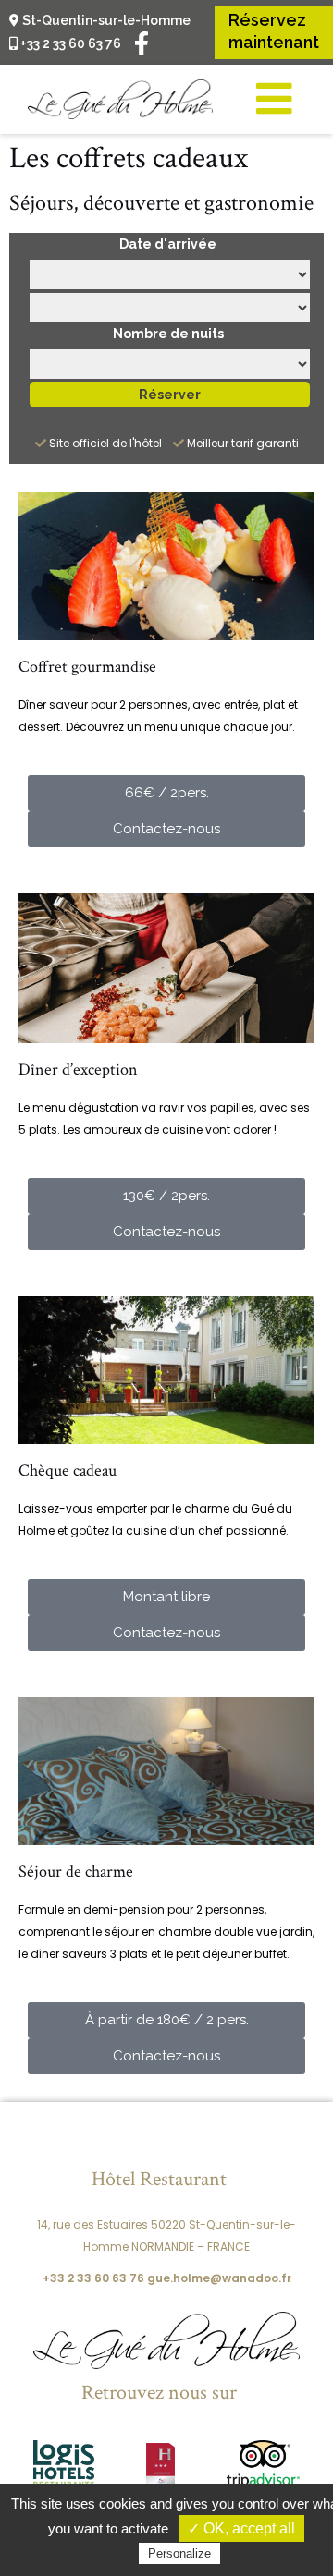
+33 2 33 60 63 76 (69, 43)
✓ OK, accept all (241, 2528)
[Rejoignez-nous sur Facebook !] (142, 43)
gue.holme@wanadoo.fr (219, 2278)
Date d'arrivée (168, 244)
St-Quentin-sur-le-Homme (105, 20)
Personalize (179, 2553)
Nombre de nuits (168, 334)
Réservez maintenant (274, 31)
